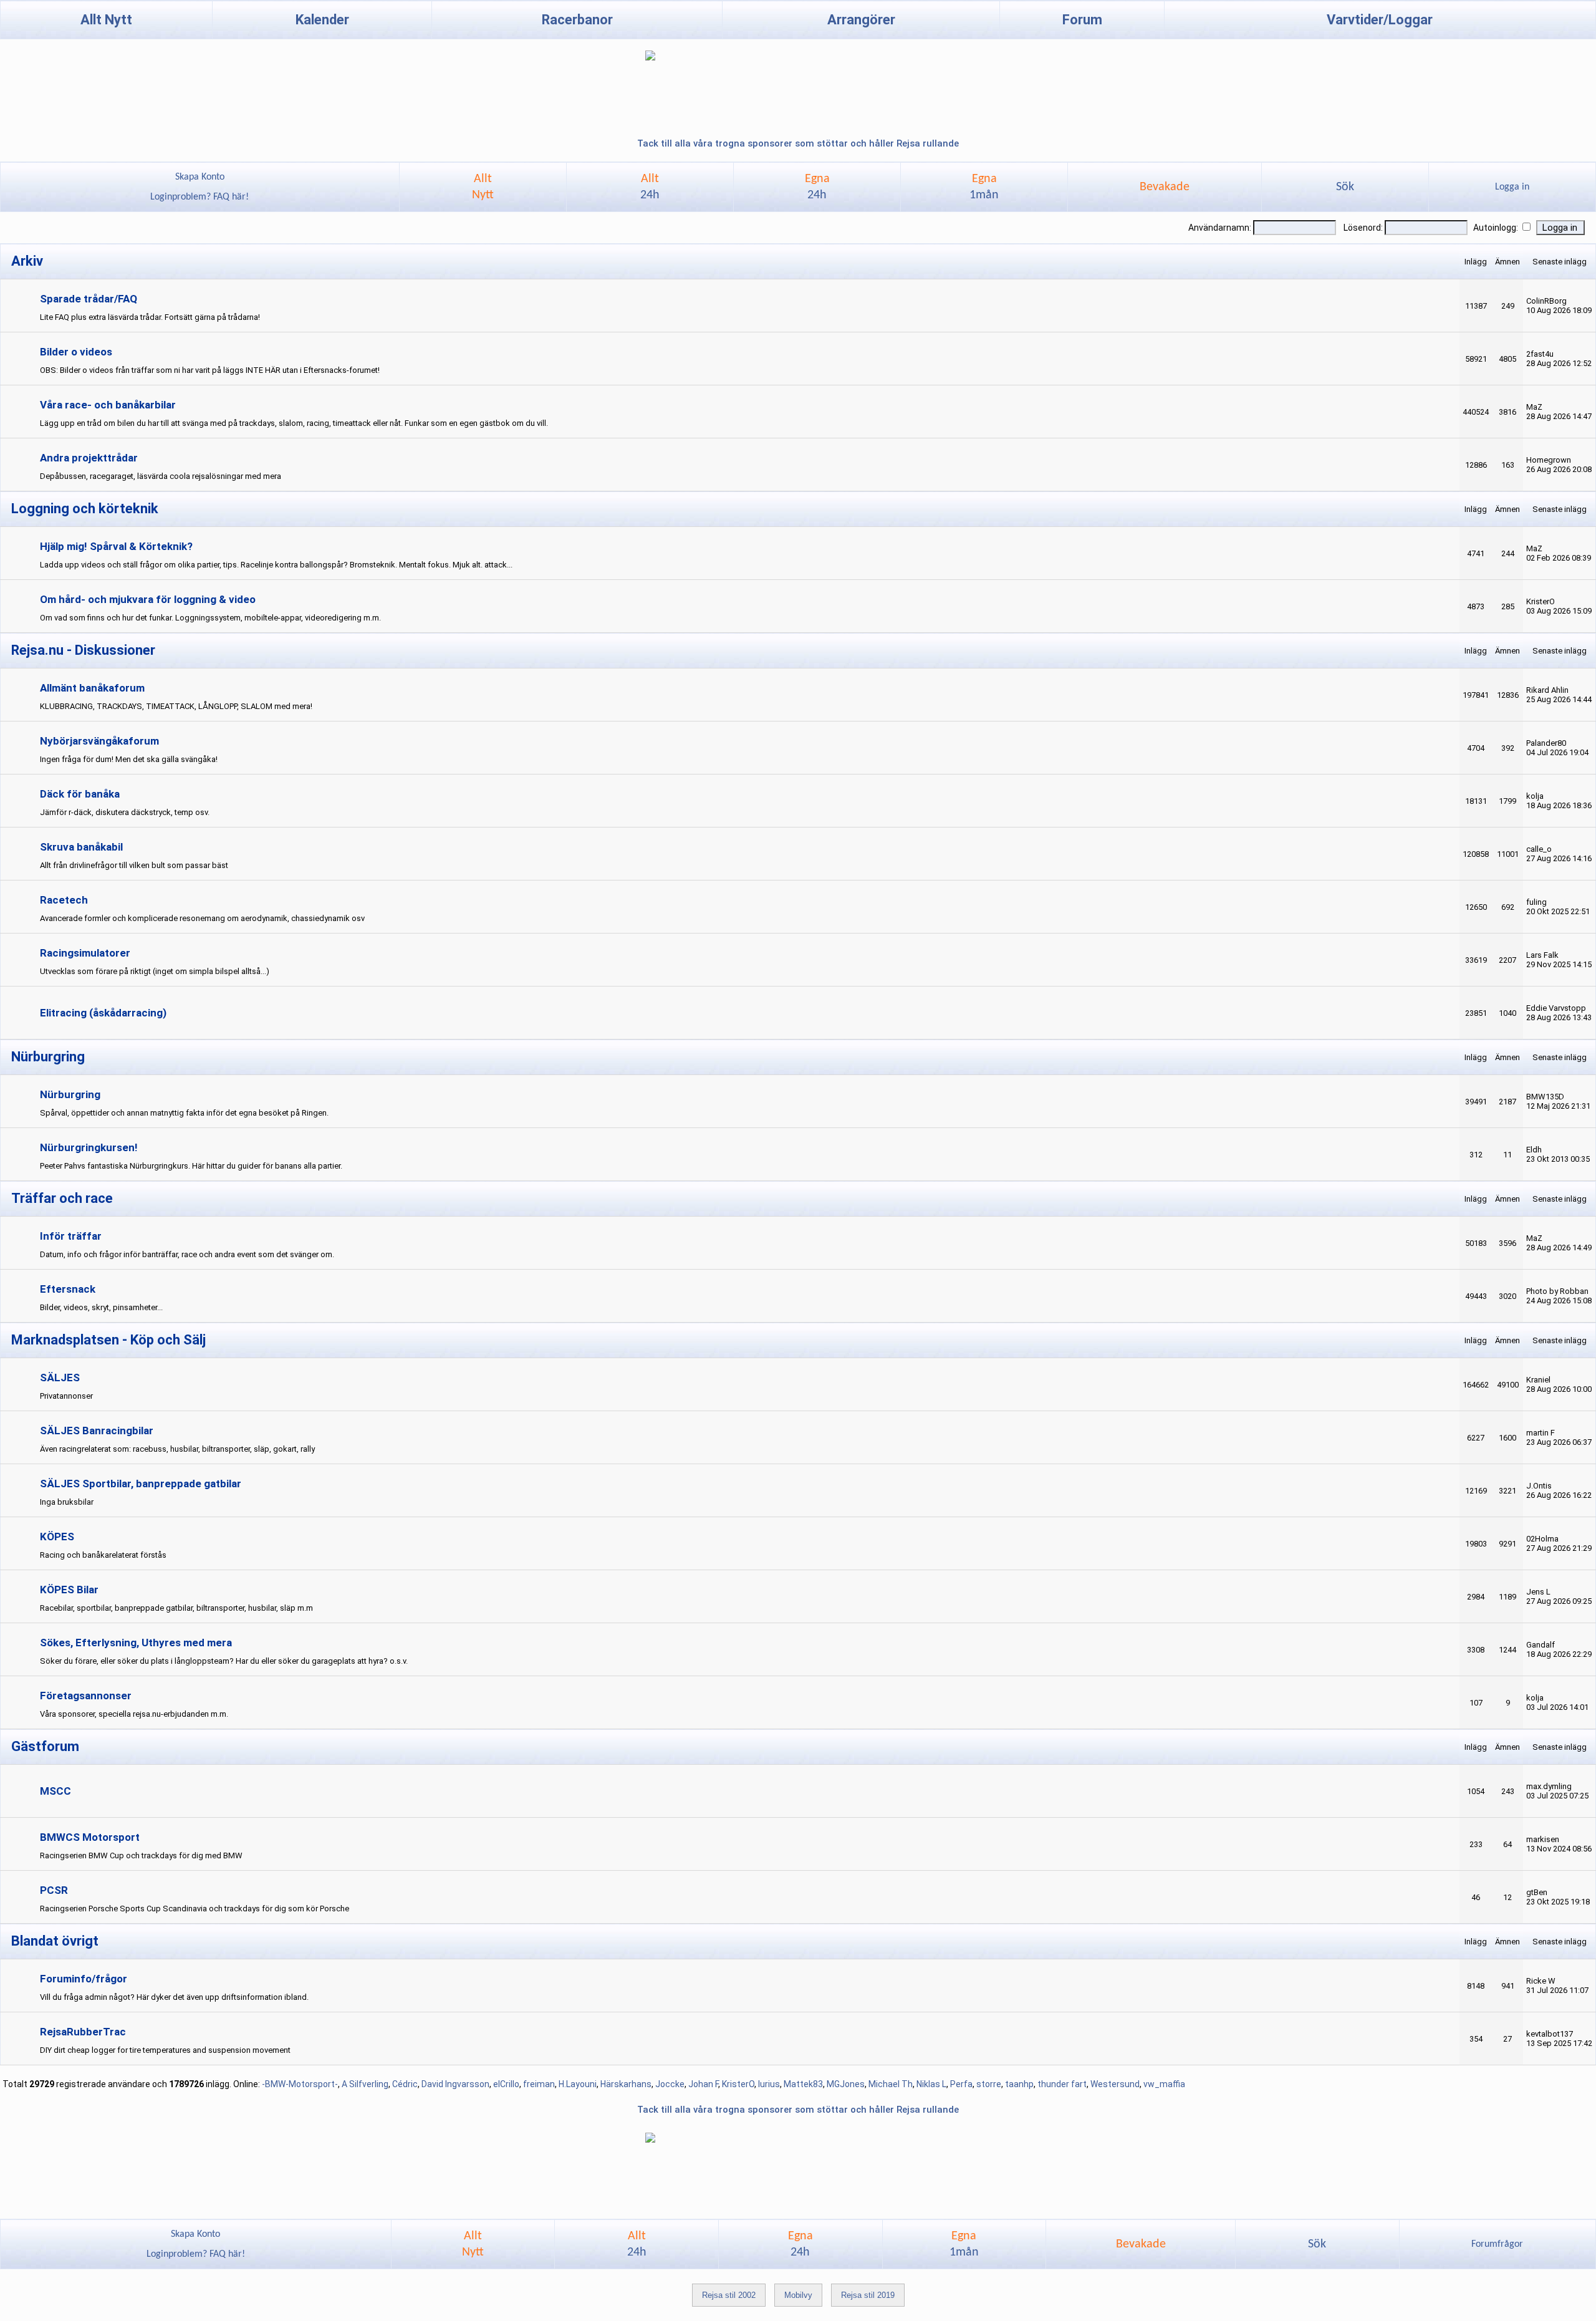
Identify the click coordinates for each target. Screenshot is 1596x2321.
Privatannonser (66, 1396)
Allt (650, 187)
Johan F (703, 2084)
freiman (539, 2084)
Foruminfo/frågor (84, 1979)
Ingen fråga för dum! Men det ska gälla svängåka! (129, 759)
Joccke (670, 2084)
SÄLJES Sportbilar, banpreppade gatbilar (141, 1484)
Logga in (1512, 187)
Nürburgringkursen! (89, 1147)
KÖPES (57, 1537)
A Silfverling (365, 2084)
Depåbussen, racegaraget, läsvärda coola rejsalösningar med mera (161, 476)
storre (989, 2084)
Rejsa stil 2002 (729, 2295)
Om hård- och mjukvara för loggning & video (148, 599)
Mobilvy (798, 2295)
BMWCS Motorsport (90, 1837)
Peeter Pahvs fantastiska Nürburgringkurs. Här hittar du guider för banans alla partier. (191, 1166)
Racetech (64, 900)
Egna (817, 187)
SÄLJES (60, 1378)
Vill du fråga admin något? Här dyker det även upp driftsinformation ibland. (174, 1997)
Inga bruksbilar (67, 1502)
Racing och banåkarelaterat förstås (103, 1555)
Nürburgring (70, 1094)
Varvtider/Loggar (1380, 20)
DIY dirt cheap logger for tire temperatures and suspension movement (165, 2050)
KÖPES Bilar (69, 1590)
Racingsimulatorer (85, 953)
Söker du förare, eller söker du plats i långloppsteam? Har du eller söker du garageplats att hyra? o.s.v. (224, 1661)
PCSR (54, 1890)
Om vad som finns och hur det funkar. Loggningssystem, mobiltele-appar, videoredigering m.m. (210, 618)
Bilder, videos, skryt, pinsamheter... (101, 1307)
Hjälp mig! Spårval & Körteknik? (116, 546)
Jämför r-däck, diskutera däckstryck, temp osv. (125, 812)
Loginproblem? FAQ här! (199, 197)
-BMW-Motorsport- (300, 2084)
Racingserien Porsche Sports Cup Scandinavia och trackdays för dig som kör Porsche (195, 1908)
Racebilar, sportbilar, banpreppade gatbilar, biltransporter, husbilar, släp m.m (176, 1608)
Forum (1082, 20)
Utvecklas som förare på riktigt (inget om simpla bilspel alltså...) (155, 971)
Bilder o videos (76, 352)
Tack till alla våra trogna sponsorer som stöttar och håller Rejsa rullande (798, 143)
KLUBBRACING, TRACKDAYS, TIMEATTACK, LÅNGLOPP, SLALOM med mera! (176, 706)
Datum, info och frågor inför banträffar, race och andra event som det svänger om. (187, 1254)
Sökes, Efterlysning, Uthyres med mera (136, 1643)
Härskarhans (626, 2084)
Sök (1345, 187)
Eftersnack (68, 1289)
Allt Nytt (106, 20)
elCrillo (506, 2084)
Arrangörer (861, 20)
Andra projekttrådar (89, 458)
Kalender (322, 20)
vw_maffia (1164, 2084)
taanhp (1019, 2084)
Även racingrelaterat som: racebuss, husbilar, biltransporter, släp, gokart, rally (177, 1449)
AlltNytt (483, 187)
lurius (769, 2084)
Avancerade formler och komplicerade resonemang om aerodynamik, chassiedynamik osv (202, 918)
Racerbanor (577, 20)
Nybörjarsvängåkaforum (99, 741)
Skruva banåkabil (81, 847)
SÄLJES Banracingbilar (97, 1431)
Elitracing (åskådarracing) (103, 1013)
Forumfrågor (1497, 2244)
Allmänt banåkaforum (92, 688)
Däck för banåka (80, 794)
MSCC (55, 1791)
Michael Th (891, 2084)
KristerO (738, 2084)
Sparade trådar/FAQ (89, 299)
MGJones (846, 2084)
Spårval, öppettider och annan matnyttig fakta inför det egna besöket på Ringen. (184, 1113)
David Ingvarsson (455, 2084)
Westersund (1115, 2084)
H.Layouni (578, 2084)
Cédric (405, 2084)
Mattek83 (803, 2084)
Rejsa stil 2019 (868, 2295)
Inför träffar (71, 1236)
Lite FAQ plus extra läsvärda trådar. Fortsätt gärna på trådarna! (150, 317)
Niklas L (931, 2084)
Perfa (961, 2084)
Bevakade (1165, 187)
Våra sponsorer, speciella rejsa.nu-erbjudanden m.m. (134, 1714)
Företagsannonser (86, 1696)
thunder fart (1062, 2084)
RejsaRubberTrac (83, 2032)
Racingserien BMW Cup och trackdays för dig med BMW (141, 1855)
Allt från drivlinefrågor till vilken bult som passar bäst (134, 865)
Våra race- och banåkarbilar (108, 405)
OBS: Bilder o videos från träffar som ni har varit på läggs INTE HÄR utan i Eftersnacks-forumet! (210, 370)
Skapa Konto (200, 177)
